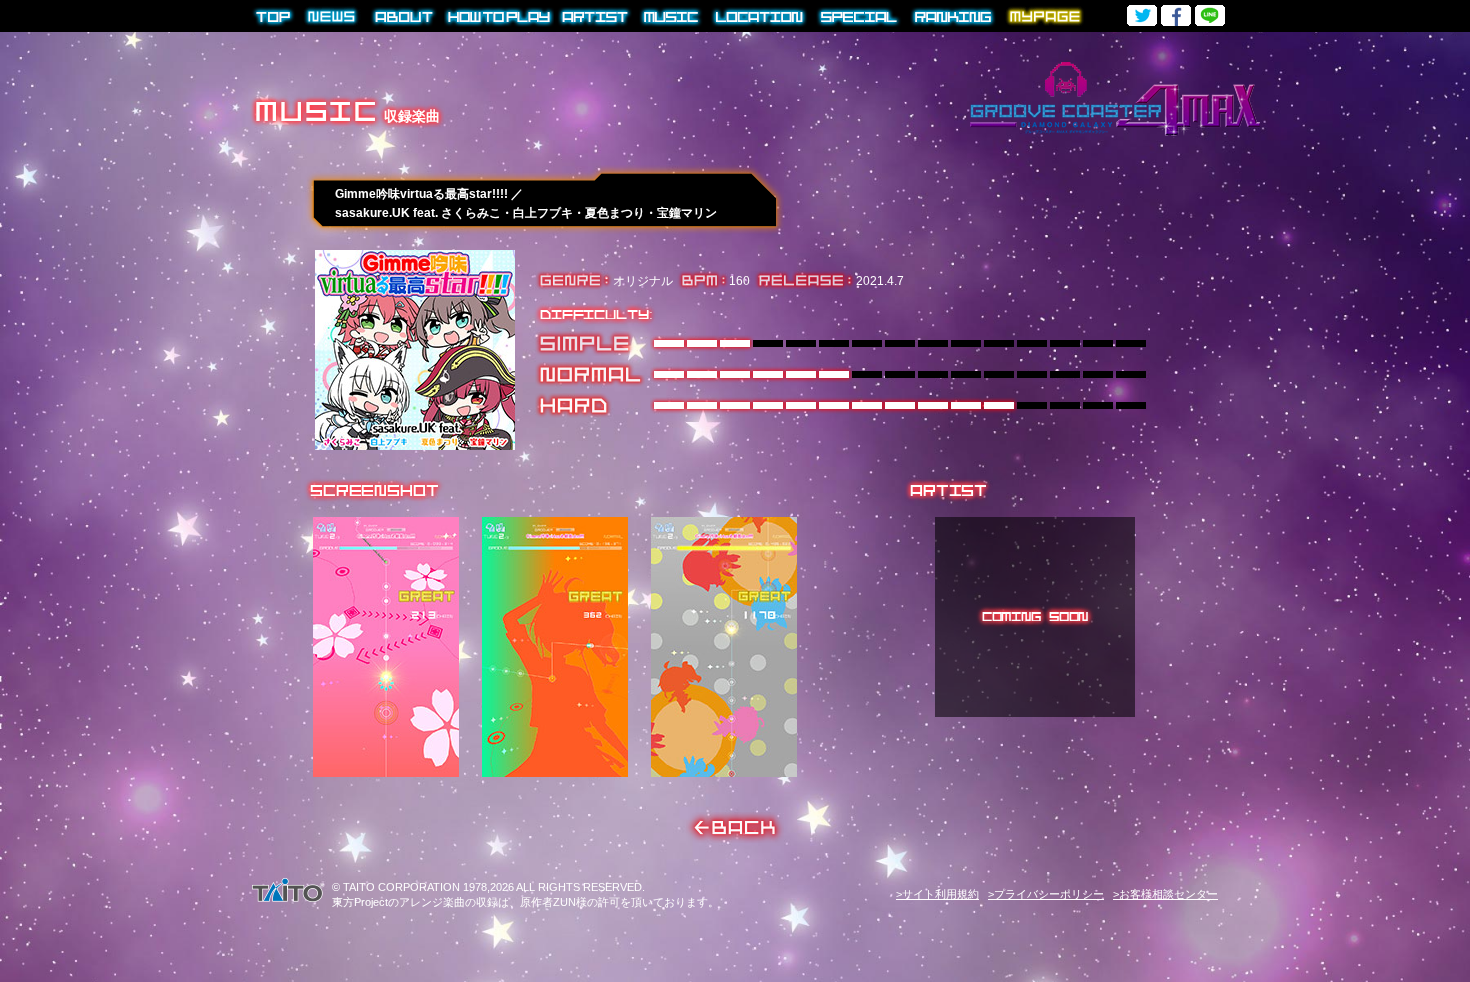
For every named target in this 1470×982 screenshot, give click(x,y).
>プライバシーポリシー (1046, 894)
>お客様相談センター (1165, 894)
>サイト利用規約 (937, 894)
